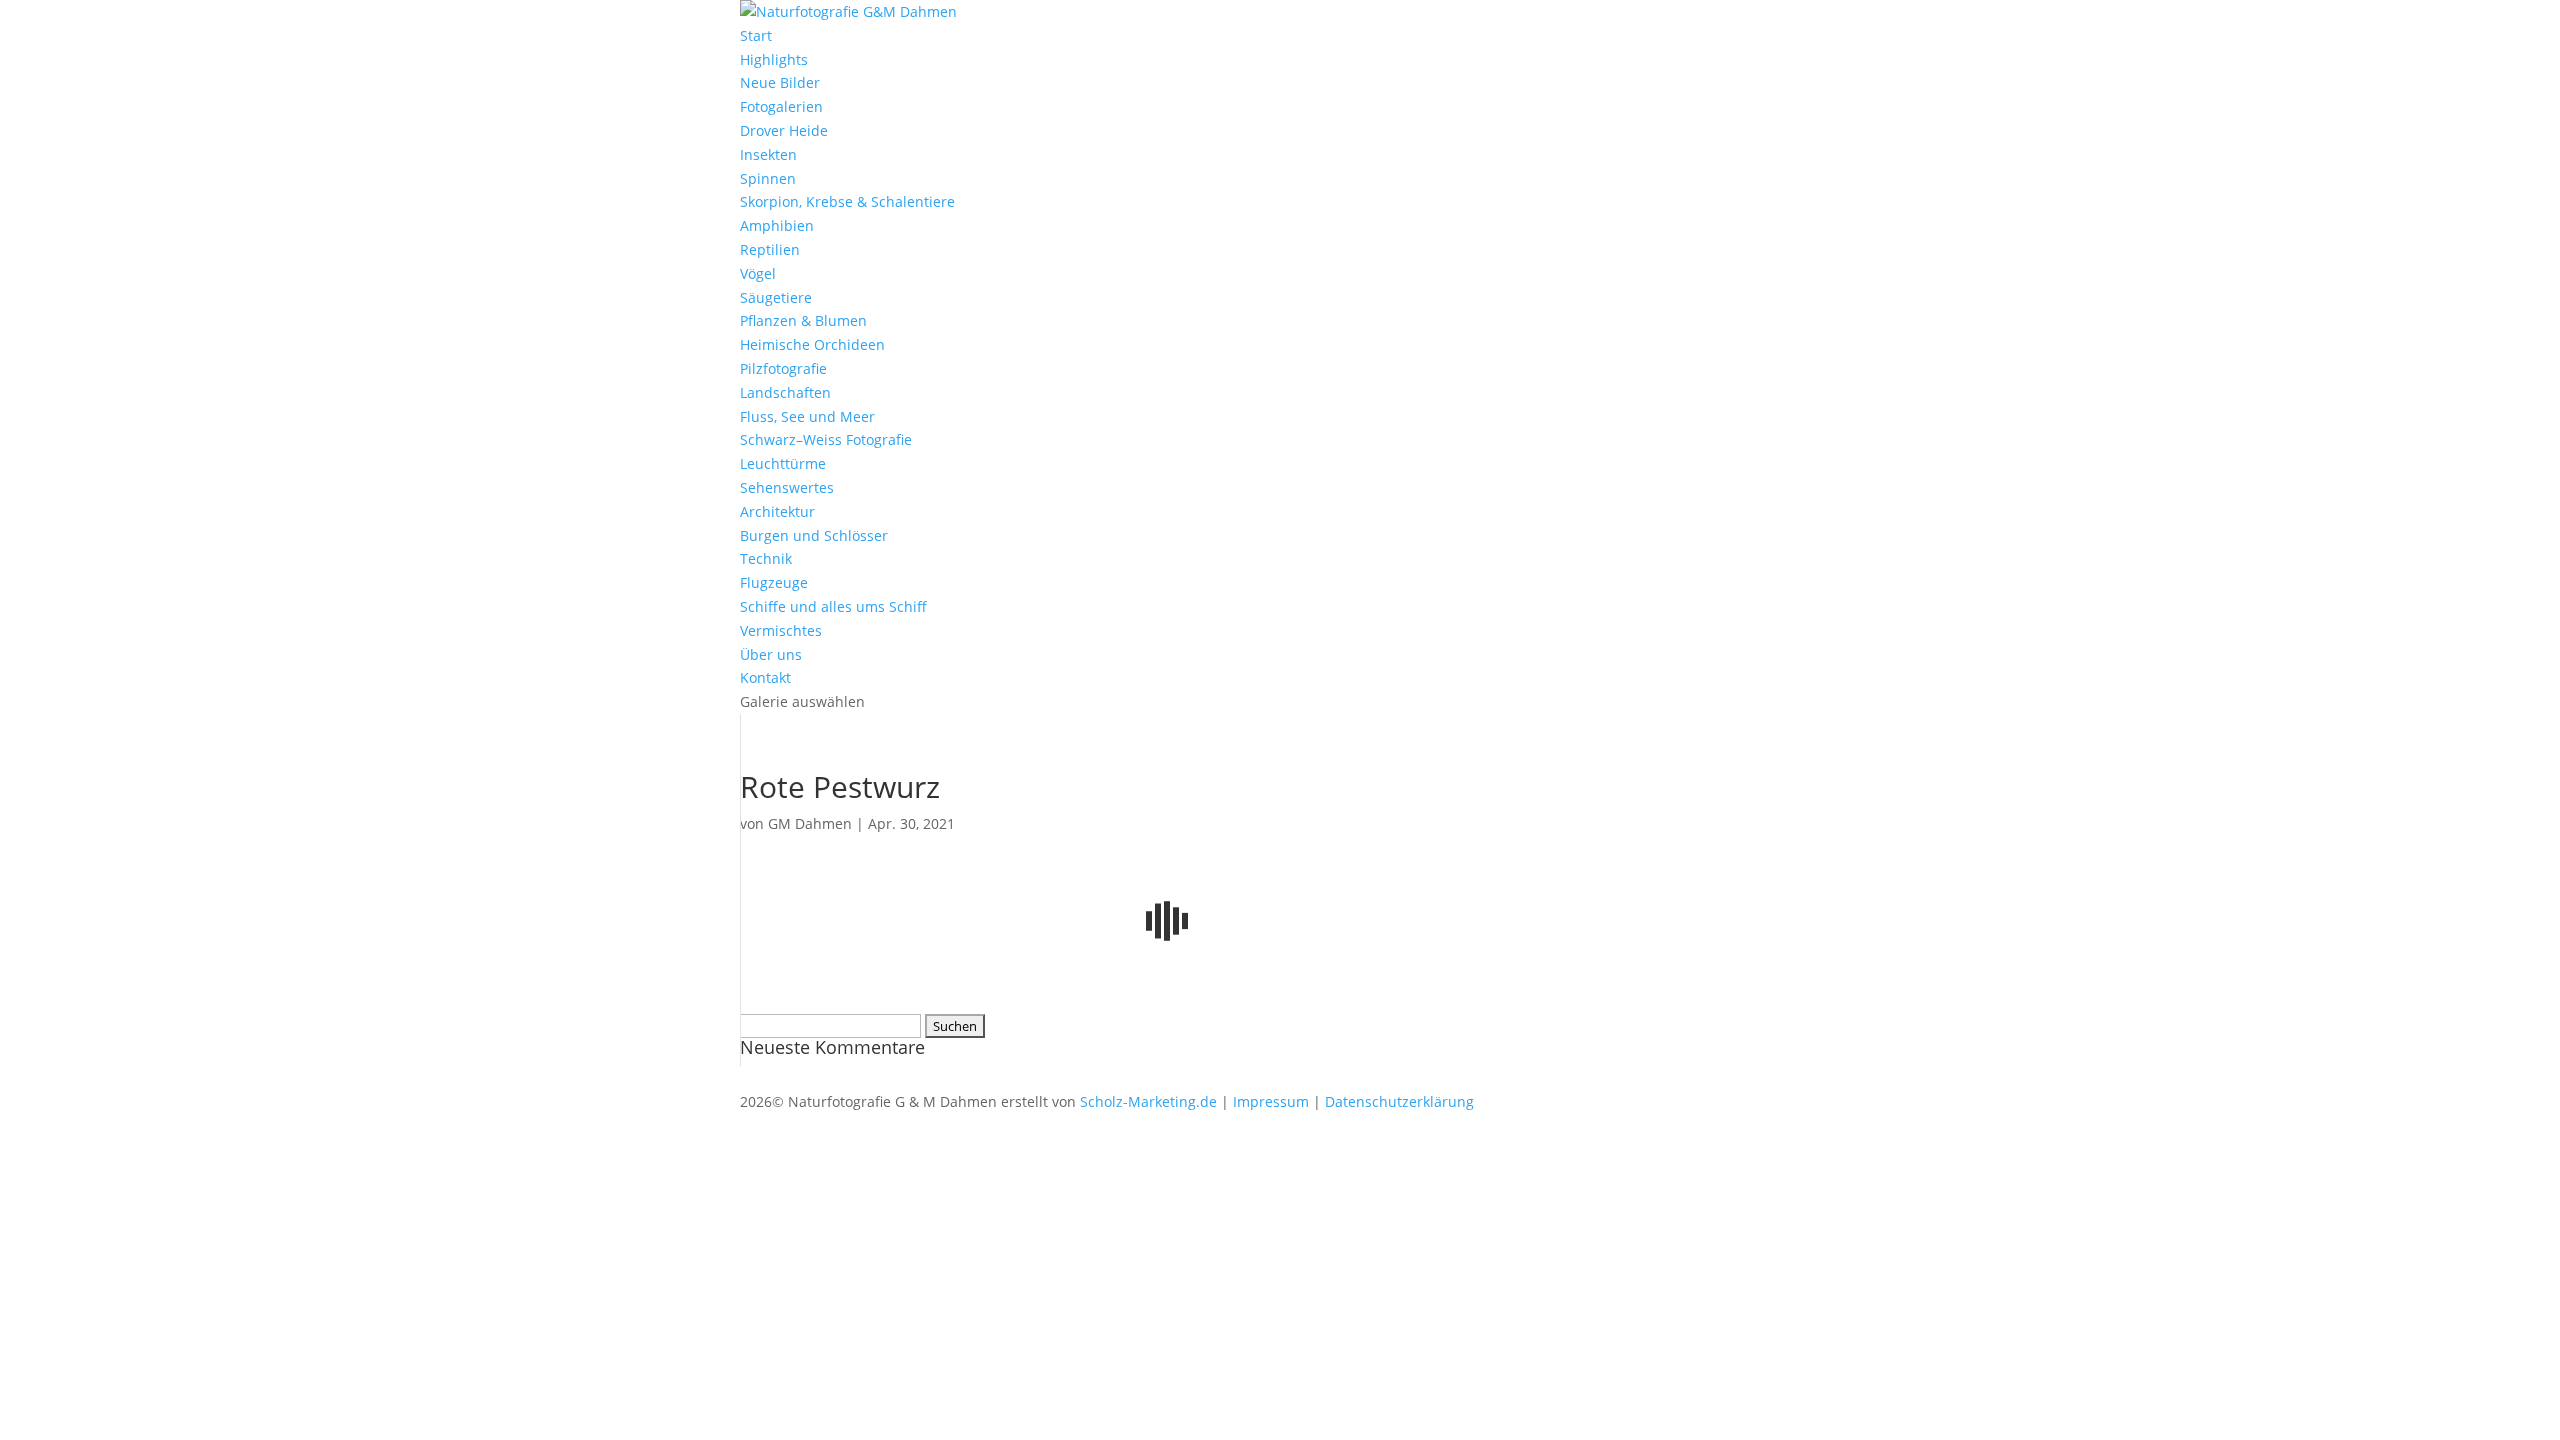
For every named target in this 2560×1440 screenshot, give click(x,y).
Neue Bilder (780, 82)
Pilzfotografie (783, 368)
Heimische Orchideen (812, 344)
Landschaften (785, 392)
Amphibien (777, 225)
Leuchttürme (783, 463)
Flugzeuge (774, 582)
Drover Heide (784, 130)
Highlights (774, 59)
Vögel (758, 273)
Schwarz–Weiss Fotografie (826, 439)
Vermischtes (781, 630)
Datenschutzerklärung (1399, 1101)
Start (756, 35)
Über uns (771, 654)
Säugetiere (776, 297)
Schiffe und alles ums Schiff (833, 606)
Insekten (768, 154)
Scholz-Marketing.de (1148, 1101)
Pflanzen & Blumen (803, 320)
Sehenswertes (787, 487)
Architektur (777, 511)
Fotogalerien (781, 106)
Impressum (1271, 1101)
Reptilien (770, 249)
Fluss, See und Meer (807, 416)
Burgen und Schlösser (814, 535)
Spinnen (768, 178)
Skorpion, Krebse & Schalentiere (847, 201)
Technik (766, 558)
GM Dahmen (810, 823)
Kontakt (765, 677)
